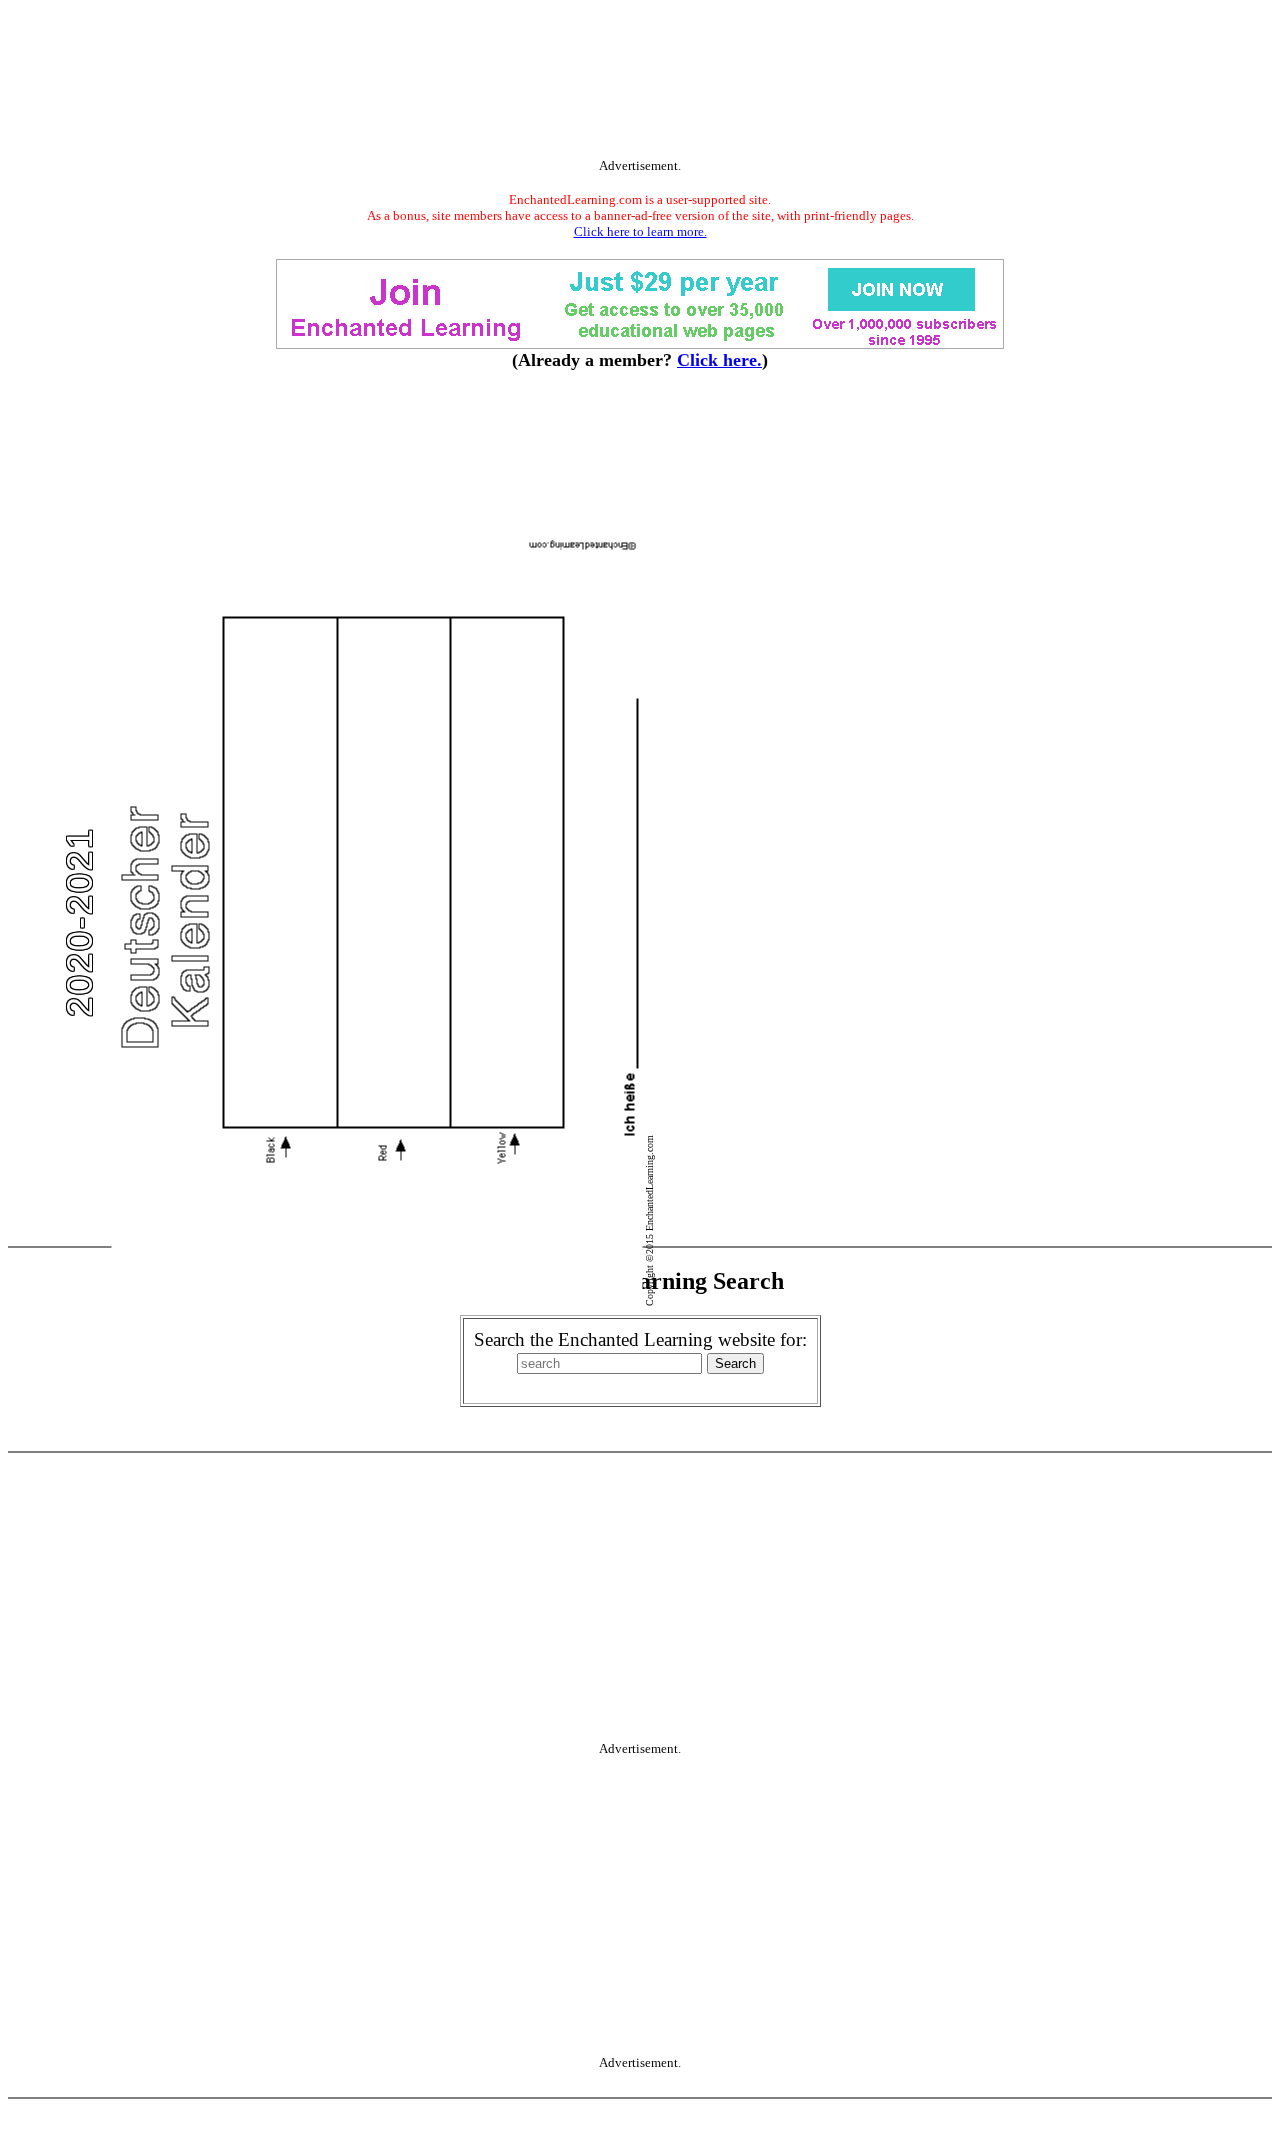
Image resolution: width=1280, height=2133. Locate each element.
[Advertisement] (640, 83)
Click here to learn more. (640, 231)
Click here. (719, 360)
